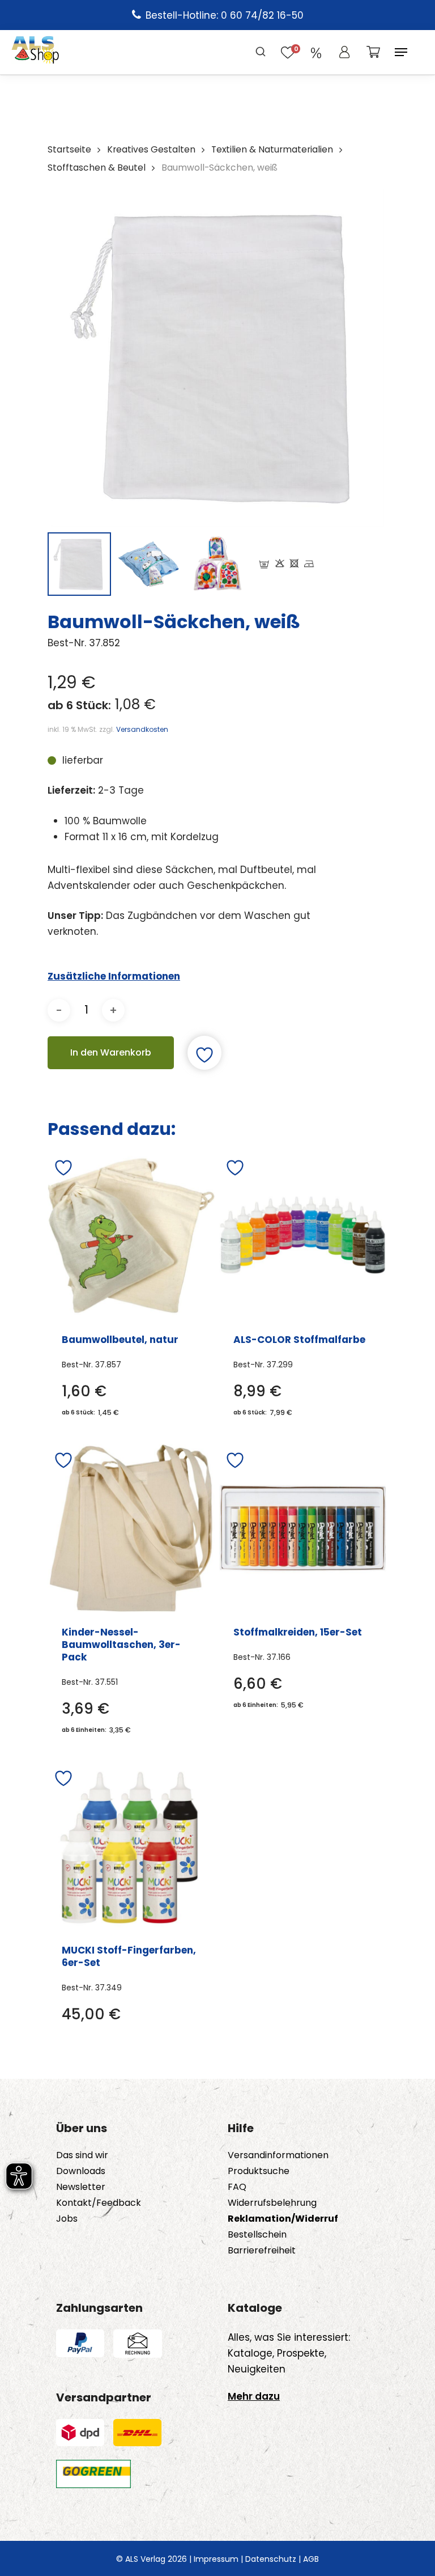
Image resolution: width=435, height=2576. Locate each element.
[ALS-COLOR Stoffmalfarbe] (303, 1236)
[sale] (316, 52)
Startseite (69, 149)
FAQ (237, 2187)
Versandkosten (142, 729)
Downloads (81, 2171)
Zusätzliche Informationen (114, 976)
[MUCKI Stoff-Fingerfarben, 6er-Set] (131, 1846)
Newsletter (81, 2187)
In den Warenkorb (111, 1052)
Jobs (67, 2219)
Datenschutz (271, 2559)
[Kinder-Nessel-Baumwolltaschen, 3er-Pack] (131, 1528)
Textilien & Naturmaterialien (272, 149)
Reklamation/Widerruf (283, 2219)
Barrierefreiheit (262, 2251)
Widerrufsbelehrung (272, 2203)
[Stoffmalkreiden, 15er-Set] (303, 1528)
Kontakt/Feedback (99, 2203)
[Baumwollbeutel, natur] (131, 1236)
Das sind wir (82, 2155)
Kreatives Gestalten (151, 149)
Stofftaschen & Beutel (97, 168)
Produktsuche (259, 2171)
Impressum (216, 2559)
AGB (311, 2559)
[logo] (35, 52)
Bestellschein (257, 2235)
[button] (401, 52)
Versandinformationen (278, 2155)
